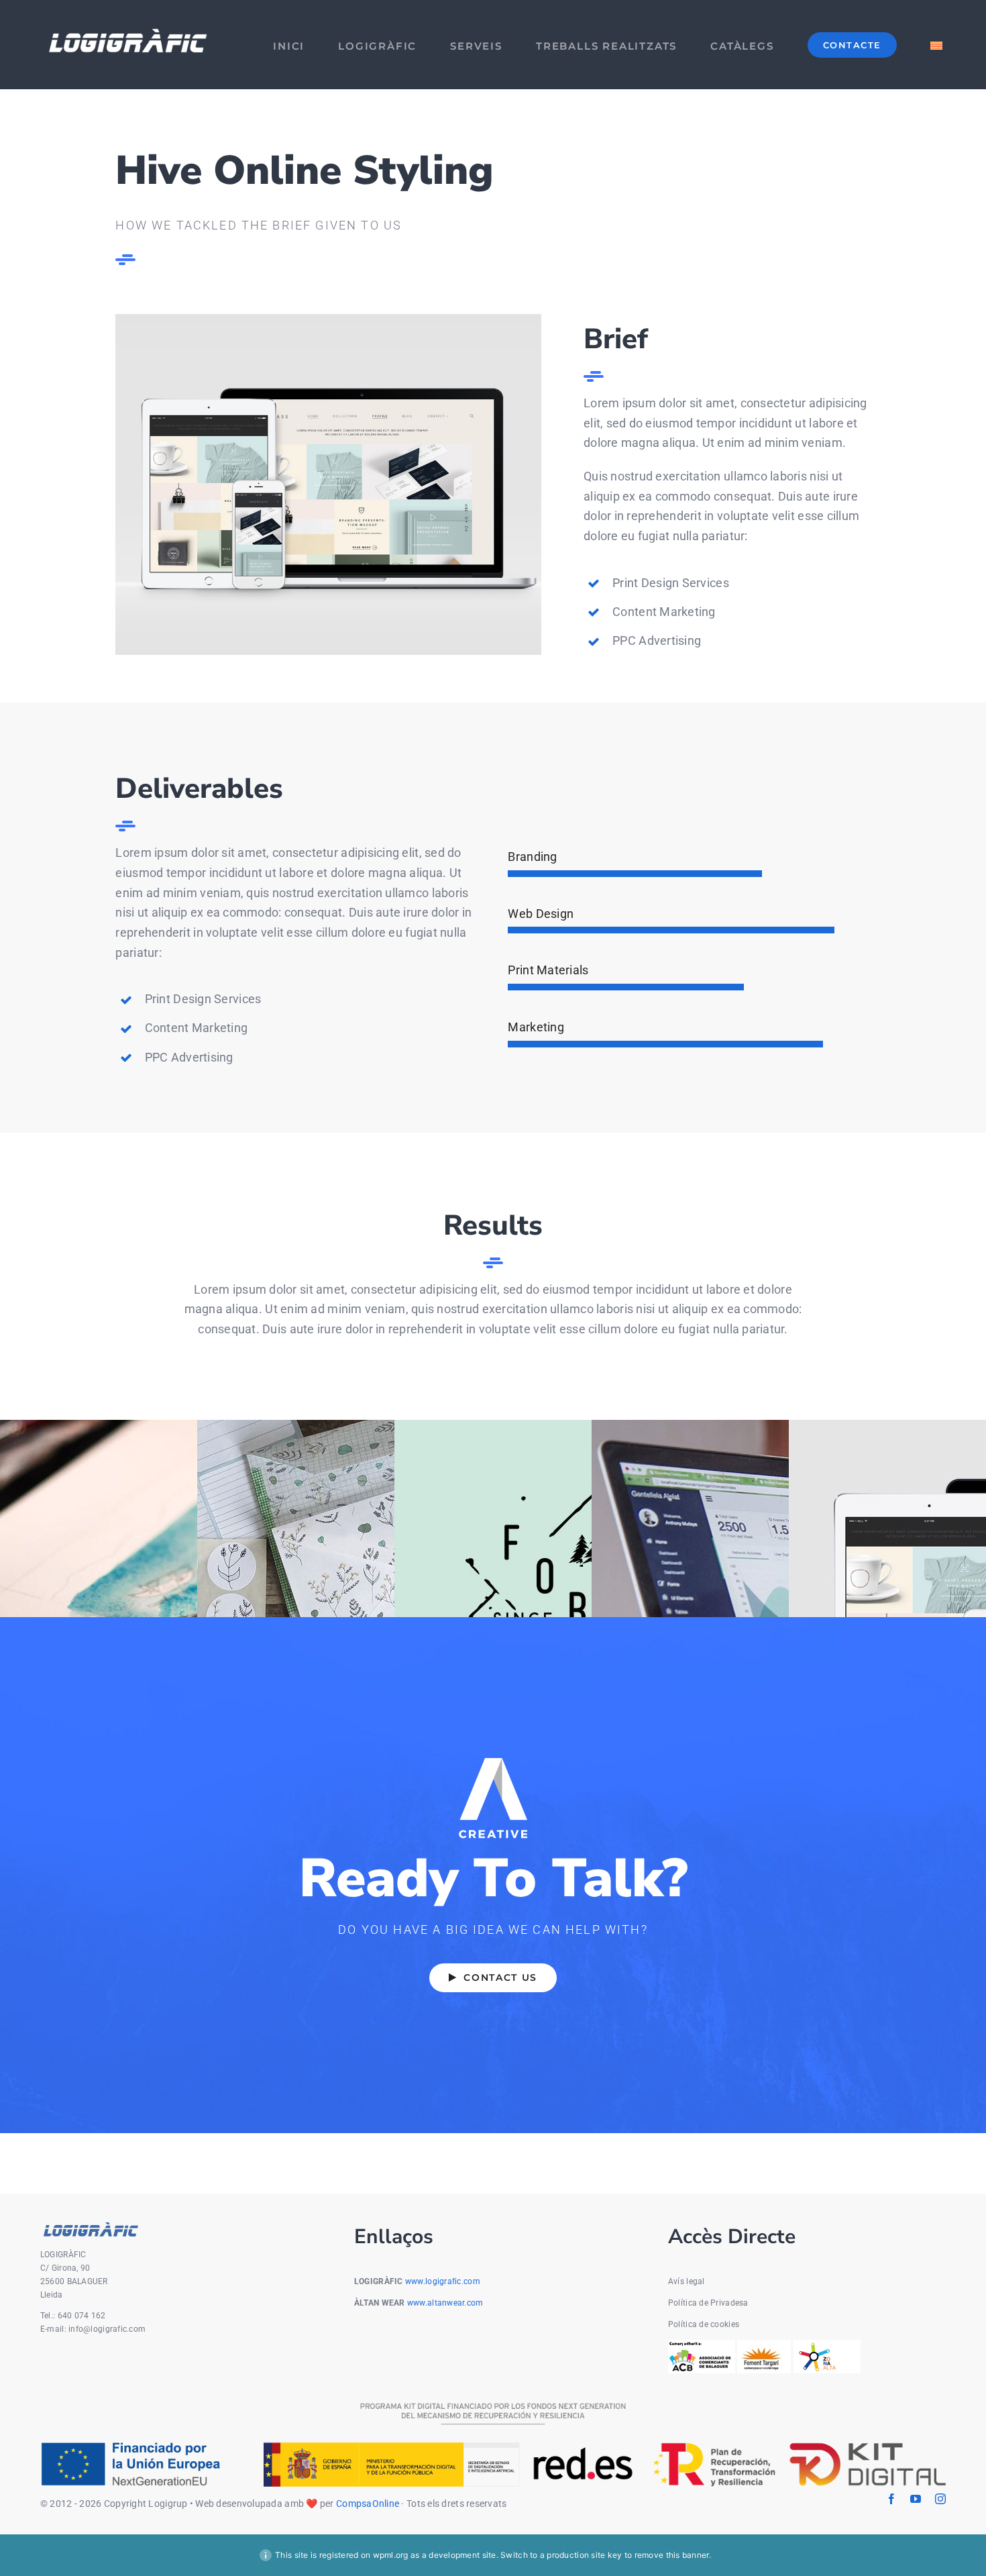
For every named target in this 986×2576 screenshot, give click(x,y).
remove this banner (672, 2555)
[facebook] (891, 2499)
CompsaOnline (368, 2504)
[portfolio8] (328, 320)
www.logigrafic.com (443, 2281)
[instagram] (940, 2499)
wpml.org (391, 2555)
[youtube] (916, 2499)
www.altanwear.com (445, 2303)
